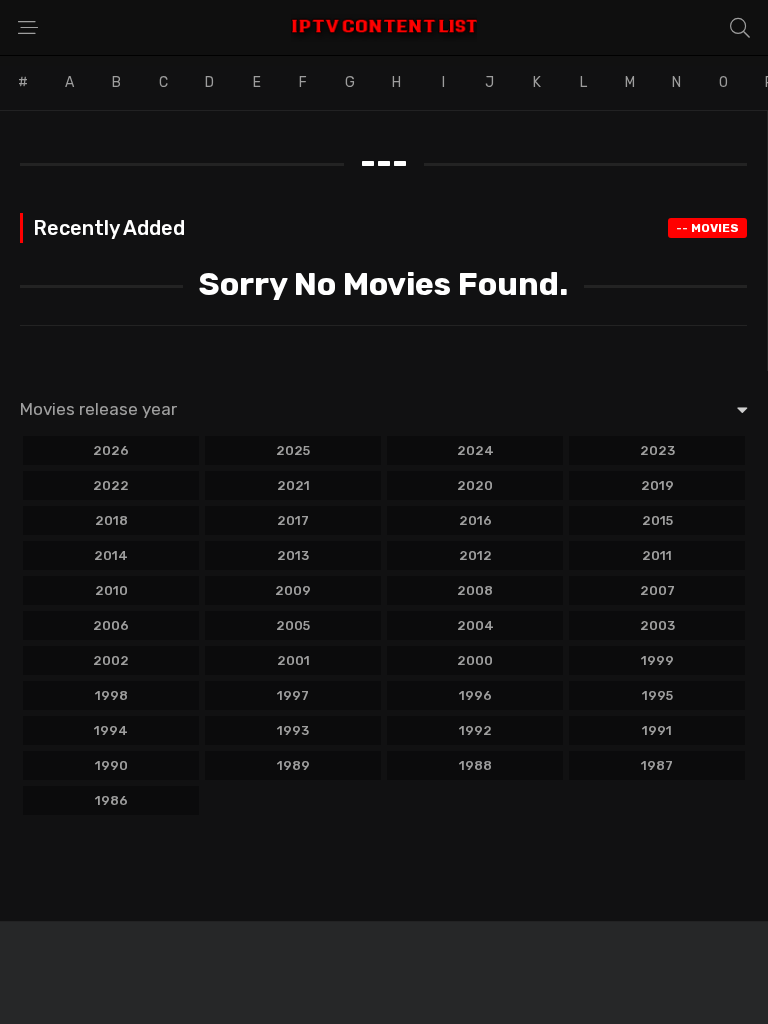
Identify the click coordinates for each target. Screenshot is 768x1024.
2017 (293, 520)
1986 (111, 800)
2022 (111, 485)
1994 (111, 730)
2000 (475, 660)
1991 (657, 730)
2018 (111, 520)
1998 (111, 695)
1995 (657, 695)
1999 (657, 660)
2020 (475, 485)
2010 (111, 590)
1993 (293, 730)
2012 (475, 555)
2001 (293, 660)
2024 (475, 450)
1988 (475, 765)
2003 (657, 625)
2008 (475, 590)
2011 (657, 555)
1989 (293, 765)
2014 (111, 555)
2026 (111, 450)
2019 (657, 485)
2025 (293, 450)
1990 (111, 765)
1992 (475, 730)
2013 (293, 555)
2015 (657, 520)
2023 (657, 450)
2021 (293, 485)
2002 (111, 660)
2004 (475, 625)
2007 (657, 590)
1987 (657, 765)
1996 (475, 695)
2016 (475, 520)
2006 (111, 625)
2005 (293, 625)
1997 (293, 695)
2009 (293, 590)
